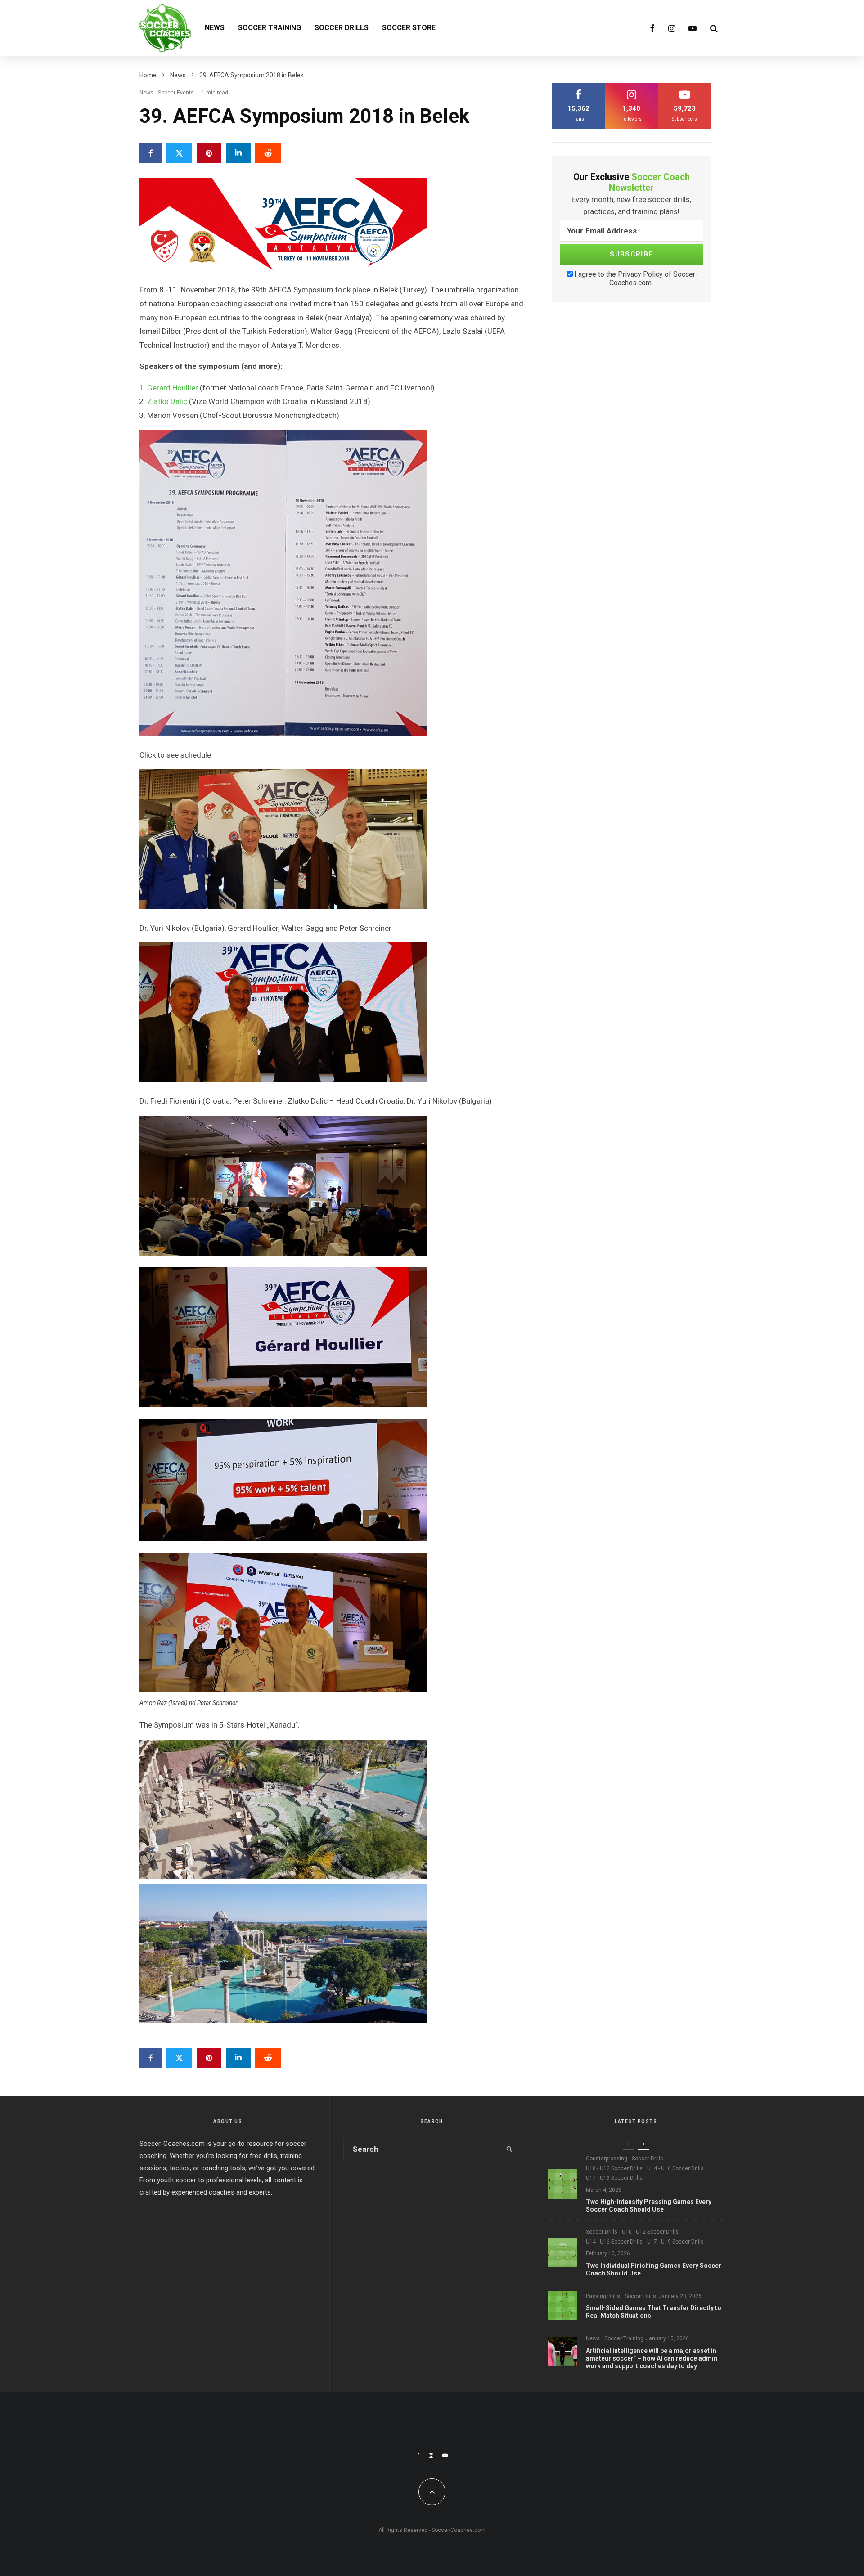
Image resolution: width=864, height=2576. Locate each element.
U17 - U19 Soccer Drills (614, 2178)
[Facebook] (652, 28)
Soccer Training (270, 28)
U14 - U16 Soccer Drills (675, 2168)
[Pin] (209, 153)
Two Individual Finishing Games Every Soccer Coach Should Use (654, 2269)
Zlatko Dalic (167, 401)
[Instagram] (672, 28)
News (215, 28)
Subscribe (631, 254)
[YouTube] (693, 28)
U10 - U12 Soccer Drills (614, 2168)
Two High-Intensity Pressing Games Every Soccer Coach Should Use (649, 2206)
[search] (510, 2149)
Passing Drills (603, 2296)
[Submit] (268, 153)
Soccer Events (176, 93)
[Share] (151, 153)
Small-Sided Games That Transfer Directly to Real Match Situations (654, 2312)
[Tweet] (179, 153)
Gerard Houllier (173, 388)
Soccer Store (409, 28)
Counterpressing (607, 2159)
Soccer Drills (342, 28)
